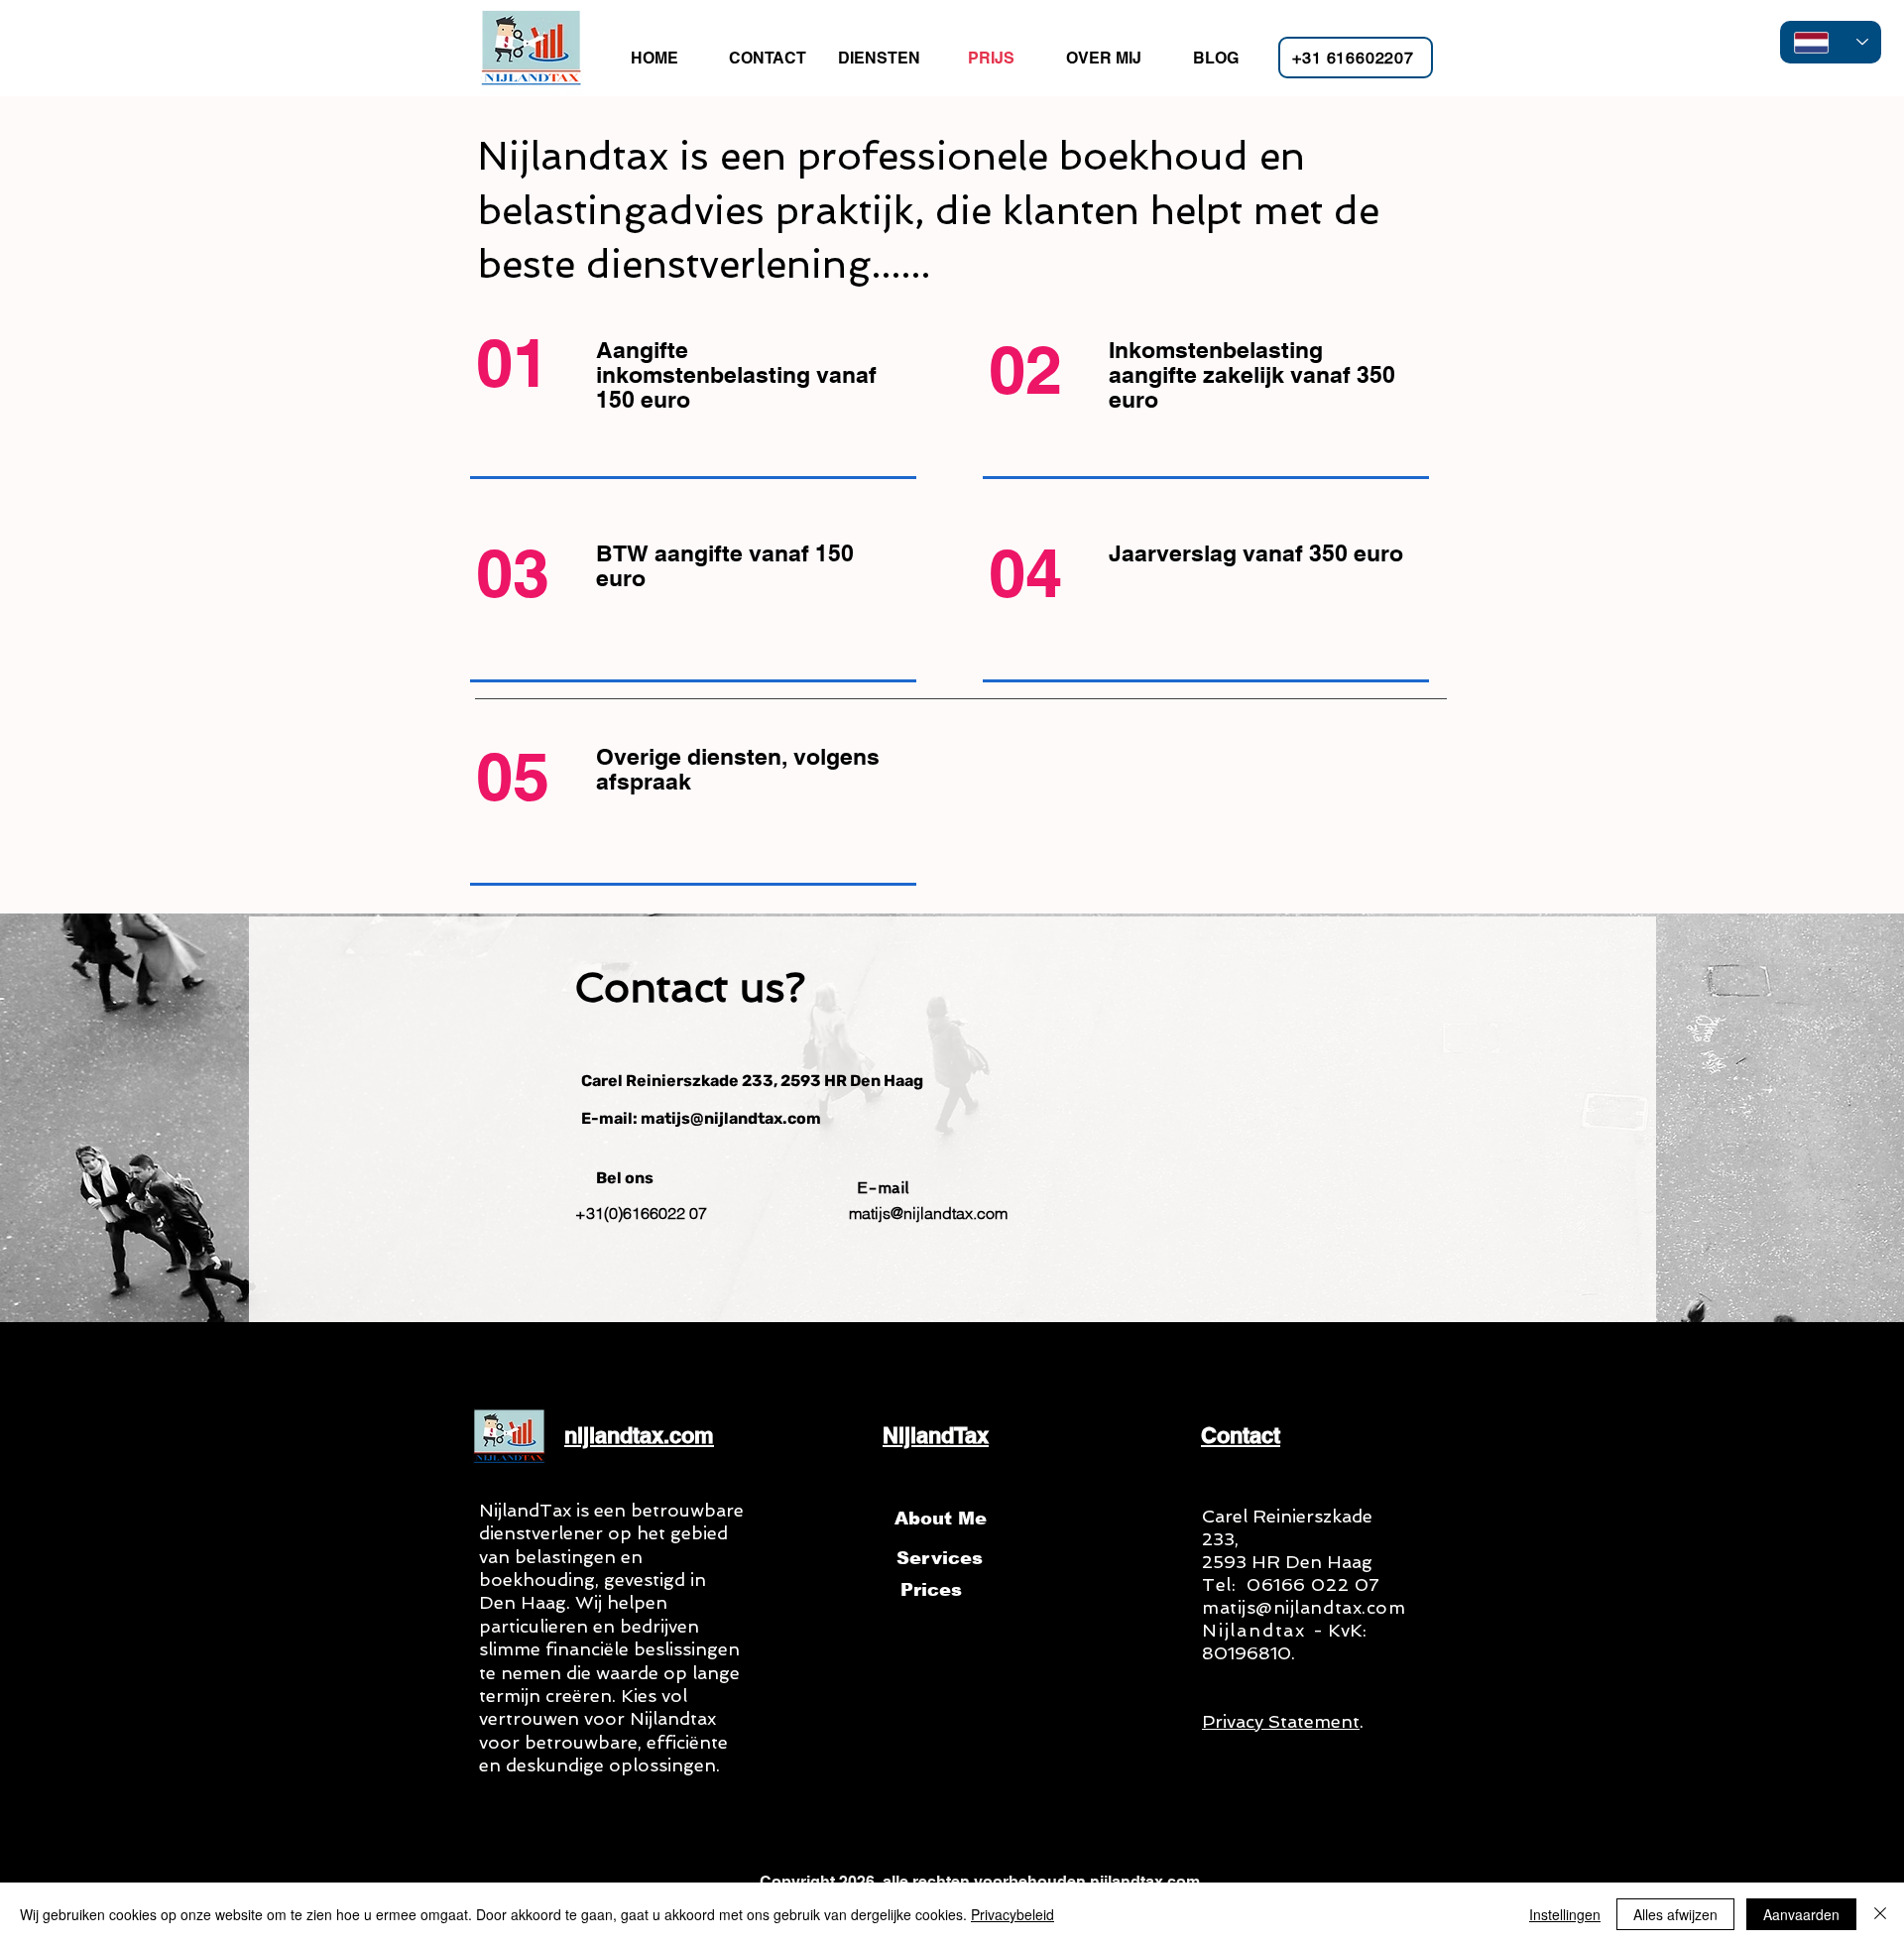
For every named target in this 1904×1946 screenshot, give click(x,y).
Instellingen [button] (1565, 1914)
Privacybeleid (1012, 1914)
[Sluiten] (1880, 1914)
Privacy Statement (1281, 1721)
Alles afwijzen (1675, 1914)
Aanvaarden (1801, 1914)
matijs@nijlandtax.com (1304, 1607)
